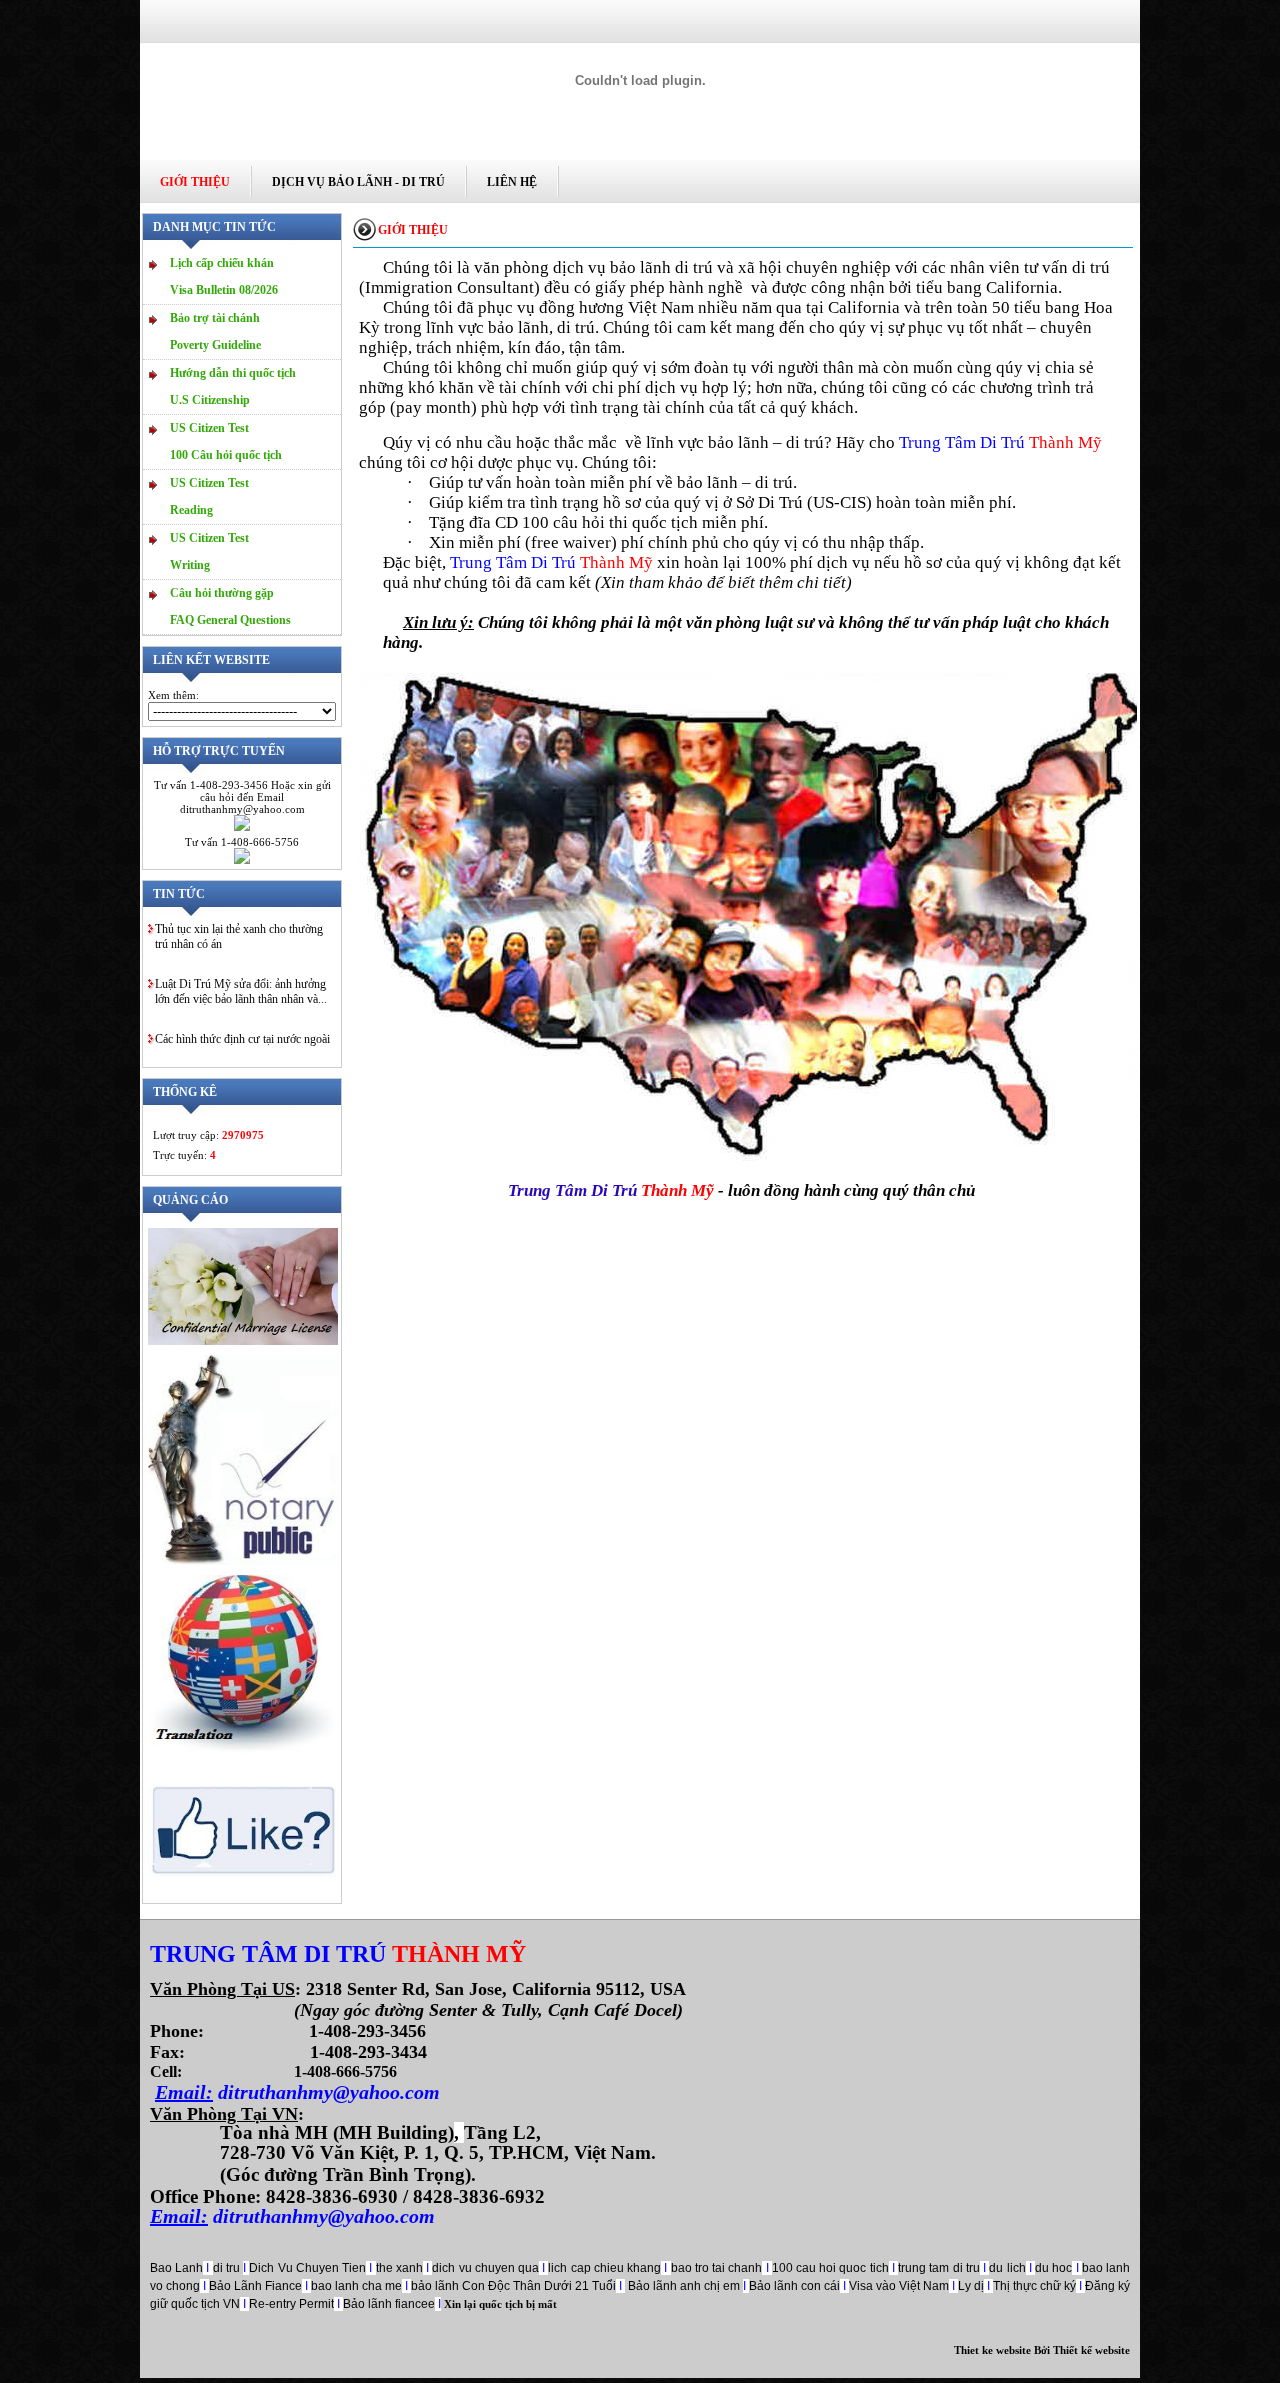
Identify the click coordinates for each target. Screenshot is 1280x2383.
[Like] (243, 1894)
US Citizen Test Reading (209, 496)
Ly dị (971, 2286)
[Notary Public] (243, 1561)
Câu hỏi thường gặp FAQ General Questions (230, 606)
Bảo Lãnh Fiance (255, 2286)
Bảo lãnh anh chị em (685, 2286)
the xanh (399, 2268)
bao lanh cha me (356, 2286)
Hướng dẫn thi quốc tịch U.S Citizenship (233, 386)
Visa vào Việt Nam (899, 2286)
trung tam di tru (939, 2268)
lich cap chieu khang (604, 2268)
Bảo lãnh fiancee (389, 2304)
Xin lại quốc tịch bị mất (499, 2304)
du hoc (1053, 2268)
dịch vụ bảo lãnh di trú (633, 267)
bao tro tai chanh (717, 2268)
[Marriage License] (243, 1341)
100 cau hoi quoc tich (830, 2268)
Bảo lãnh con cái (794, 2286)
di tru (228, 2268)
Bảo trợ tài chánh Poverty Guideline (215, 331)
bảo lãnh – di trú (766, 442)
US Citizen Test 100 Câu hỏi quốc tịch (226, 441)
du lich (1007, 2268)
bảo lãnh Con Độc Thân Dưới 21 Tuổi (513, 2286)
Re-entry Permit (291, 2304)
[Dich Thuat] (243, 1749)
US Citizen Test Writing (209, 551)
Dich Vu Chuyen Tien (307, 2268)
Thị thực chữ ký (1034, 2286)
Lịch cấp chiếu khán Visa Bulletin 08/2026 (224, 276)
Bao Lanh (176, 2268)
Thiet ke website (992, 2350)
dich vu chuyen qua (485, 2268)
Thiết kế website (1091, 2350)
